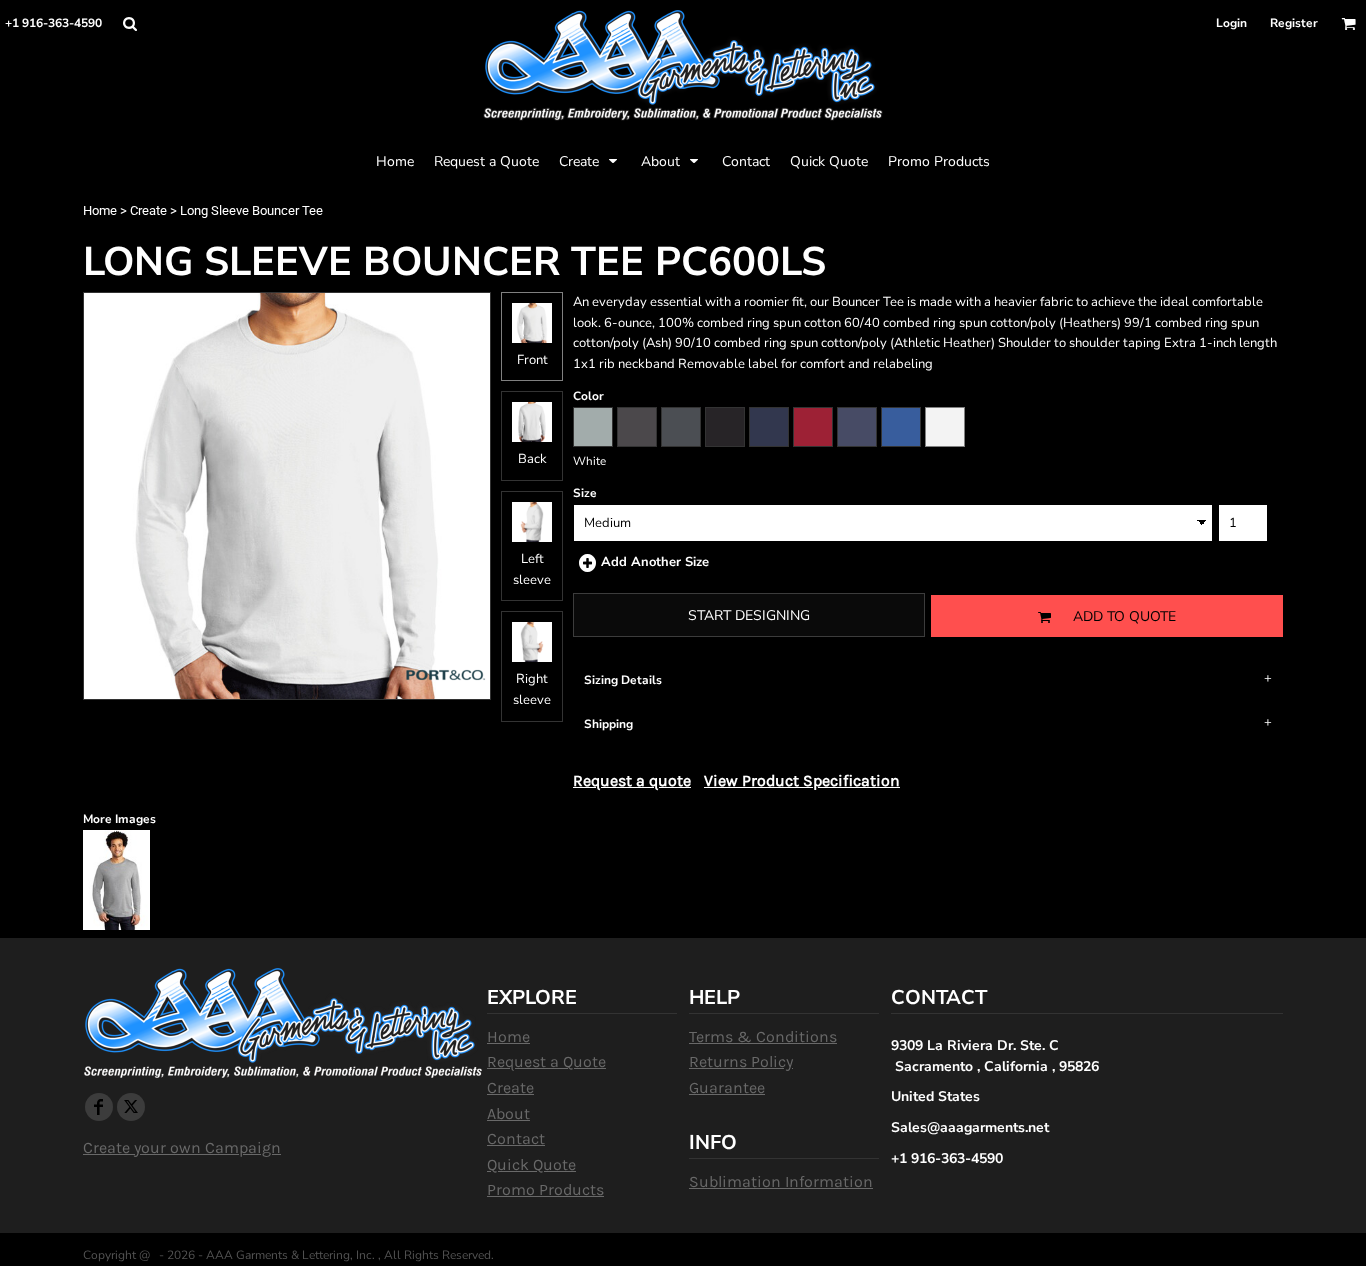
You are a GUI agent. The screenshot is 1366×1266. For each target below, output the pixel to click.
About (508, 1113)
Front (532, 360)
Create (148, 210)
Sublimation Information (781, 1181)
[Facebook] (99, 1107)
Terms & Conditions (763, 1036)
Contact (516, 1138)
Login (1231, 23)
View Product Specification (802, 780)
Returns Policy (741, 1061)
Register (1294, 23)
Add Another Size (655, 562)
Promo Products (545, 1189)
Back (532, 459)
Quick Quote (531, 1164)
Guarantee (727, 1087)
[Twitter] (131, 1107)
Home (100, 210)
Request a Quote (546, 1061)
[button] (129, 23)
